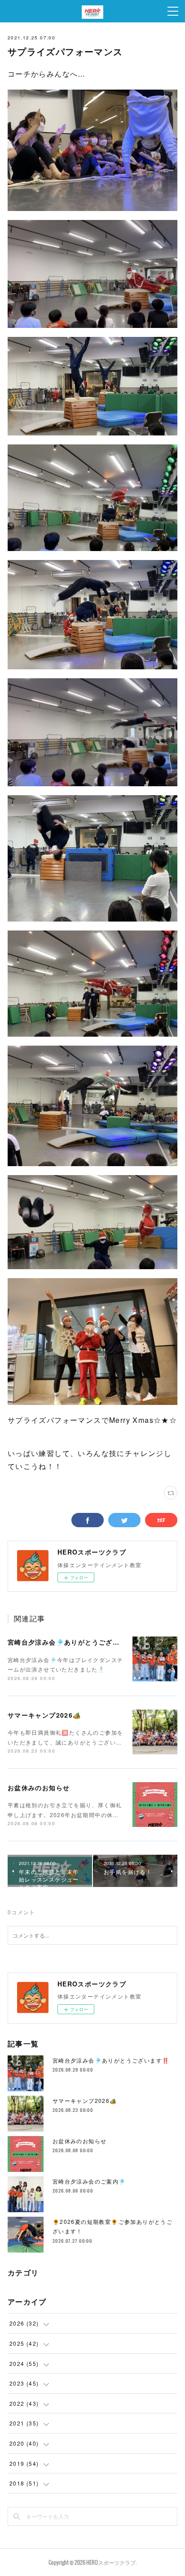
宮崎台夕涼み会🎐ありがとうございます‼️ (75, 1642)
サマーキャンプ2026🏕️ (44, 1715)
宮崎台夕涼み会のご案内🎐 (89, 2181)
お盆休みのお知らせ (39, 1788)
